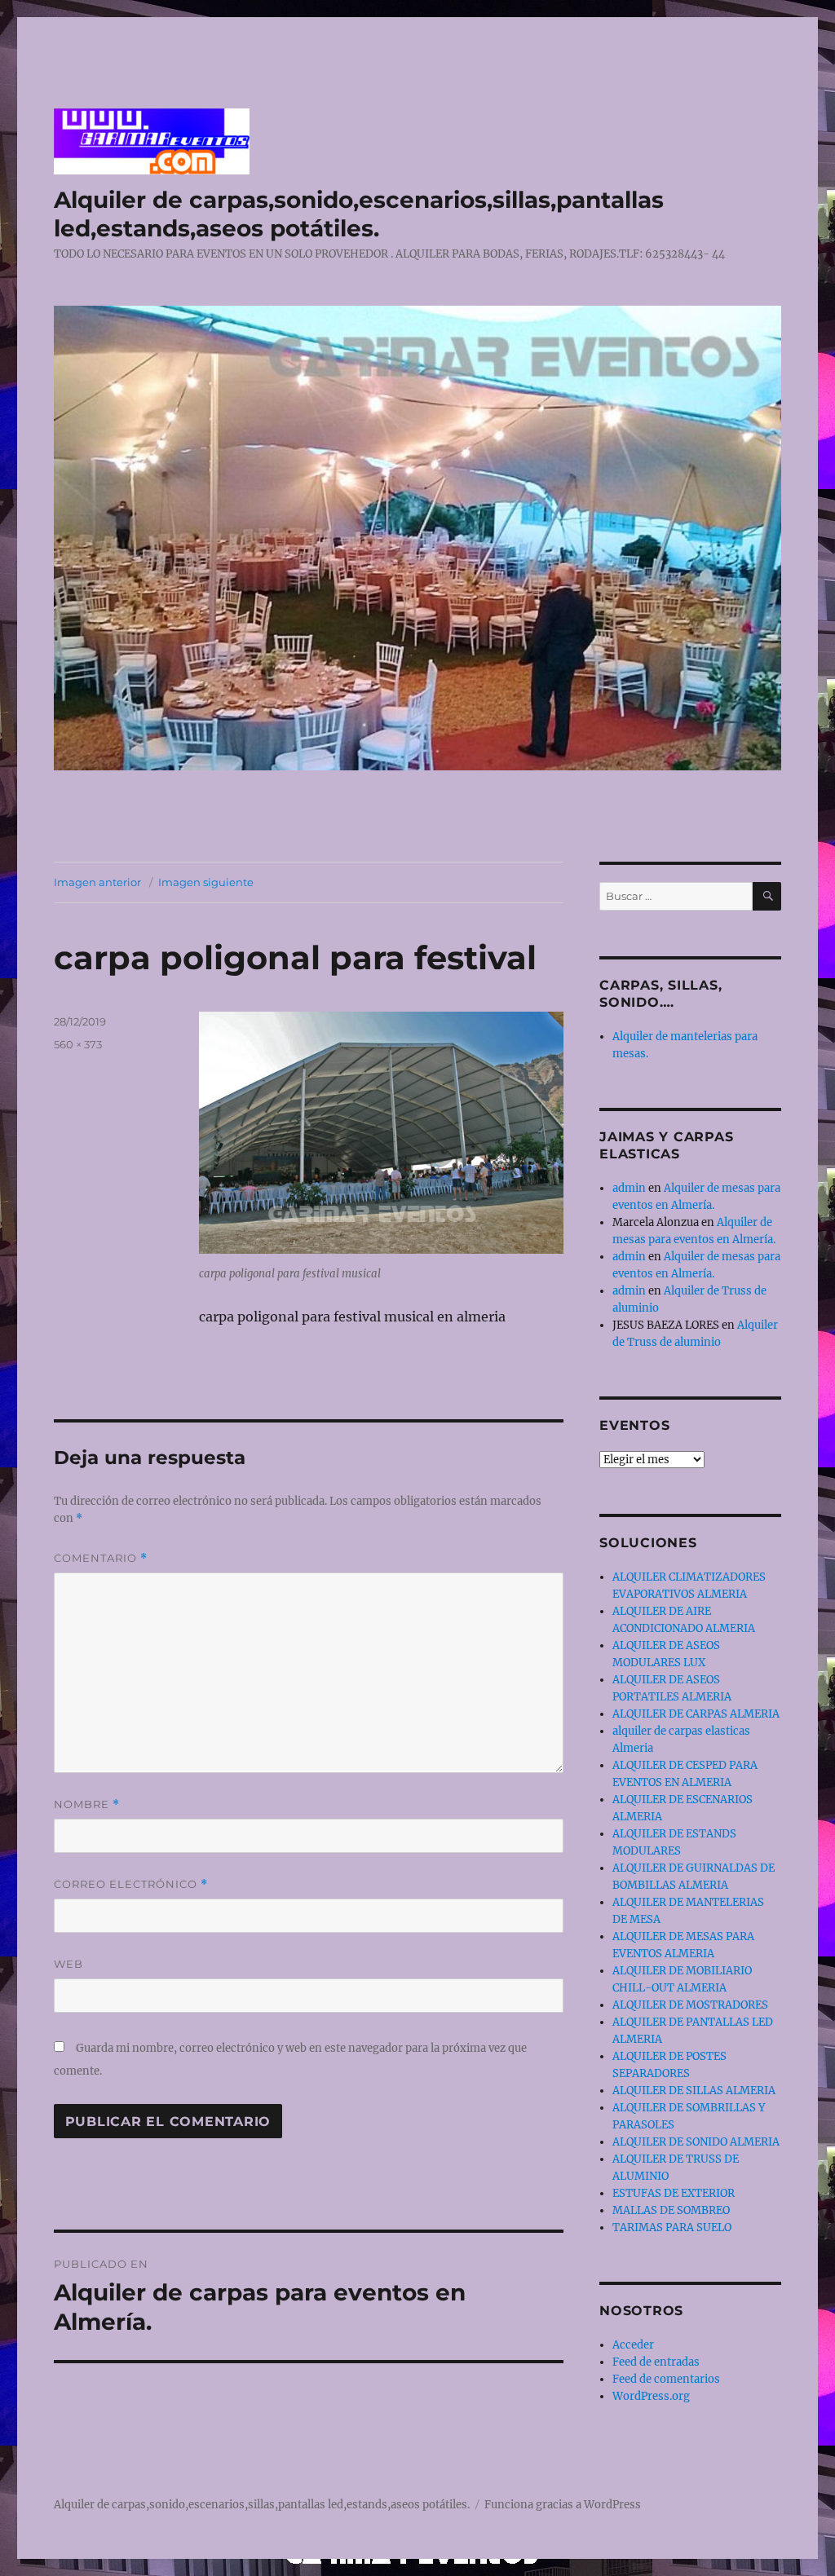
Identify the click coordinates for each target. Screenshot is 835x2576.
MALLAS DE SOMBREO (671, 2210)
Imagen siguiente (206, 882)
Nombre (87, 1804)
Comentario (101, 1558)
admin (629, 1188)
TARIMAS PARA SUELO (672, 2228)
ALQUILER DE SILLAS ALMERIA (694, 2091)
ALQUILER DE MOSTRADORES (690, 2005)
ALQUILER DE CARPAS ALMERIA (696, 1714)
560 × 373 (78, 1044)
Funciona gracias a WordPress (563, 2505)
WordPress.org (651, 2396)
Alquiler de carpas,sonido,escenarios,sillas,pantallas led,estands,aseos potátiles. (359, 214)
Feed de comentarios (666, 2379)
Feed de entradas (656, 2362)
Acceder (633, 2345)
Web (68, 1964)
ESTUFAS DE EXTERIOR (674, 2193)
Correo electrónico (131, 1884)
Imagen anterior (97, 882)
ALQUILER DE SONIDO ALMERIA (696, 2142)
